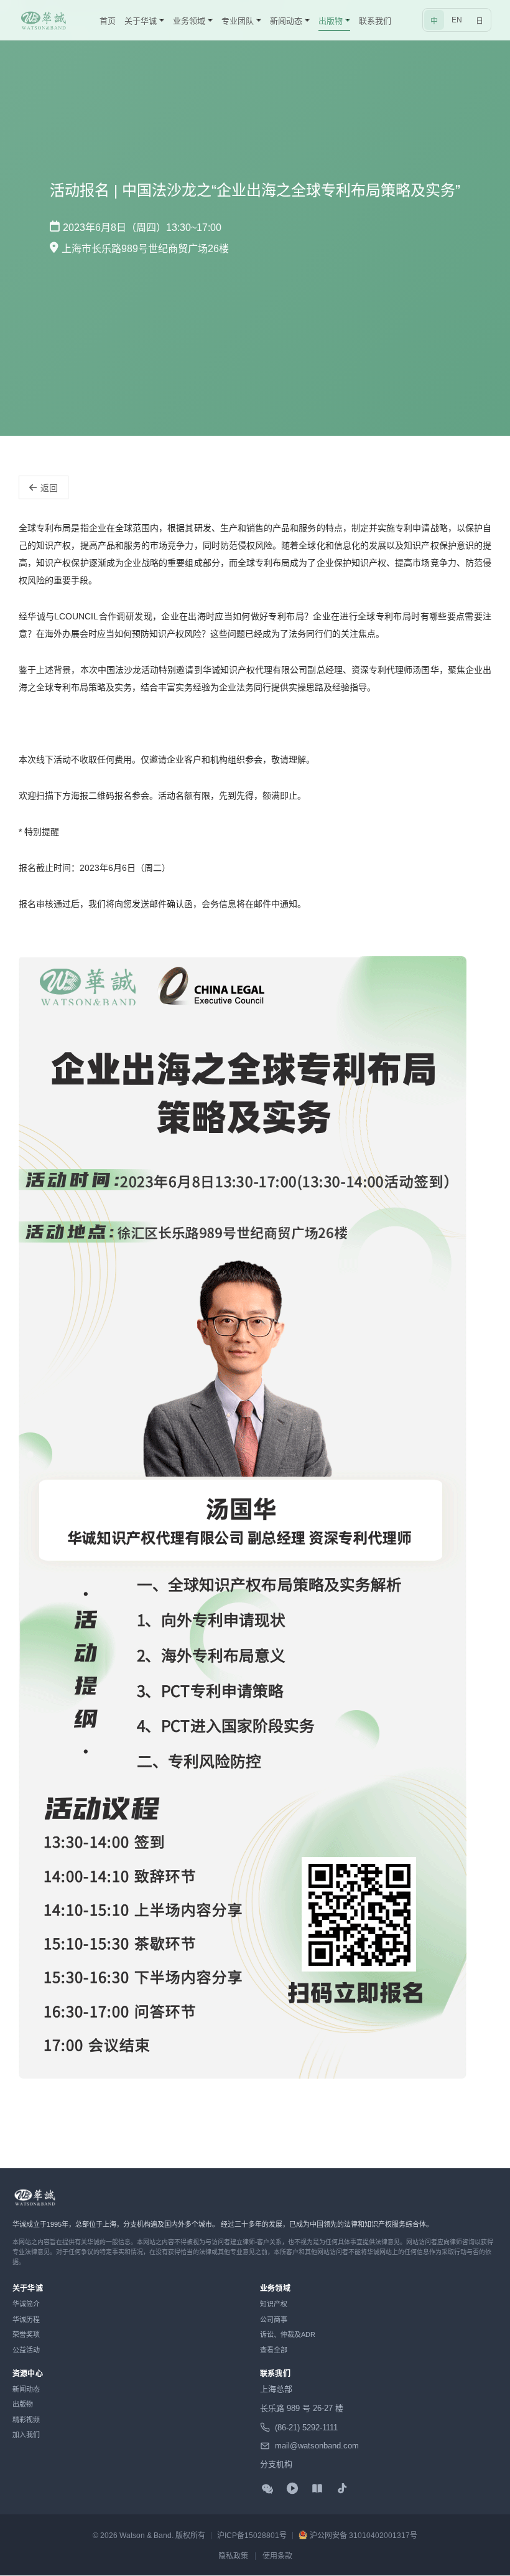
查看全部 (274, 2350)
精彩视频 (26, 2420)
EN (457, 20)
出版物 (23, 2404)
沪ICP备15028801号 (252, 2536)
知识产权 (274, 2304)
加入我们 (26, 2435)
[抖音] (342, 2488)
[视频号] (292, 2488)
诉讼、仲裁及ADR (288, 2334)
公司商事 (274, 2320)
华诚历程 (26, 2320)
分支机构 (276, 2464)
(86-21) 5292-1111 (306, 2428)
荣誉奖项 (26, 2334)
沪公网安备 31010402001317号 (364, 2536)
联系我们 (375, 21)
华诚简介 (26, 2304)
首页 (108, 21)
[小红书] (317, 2488)
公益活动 (26, 2350)
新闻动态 (26, 2389)
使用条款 (277, 2556)
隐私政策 (233, 2556)
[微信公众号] (267, 2488)
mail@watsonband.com (317, 2446)
